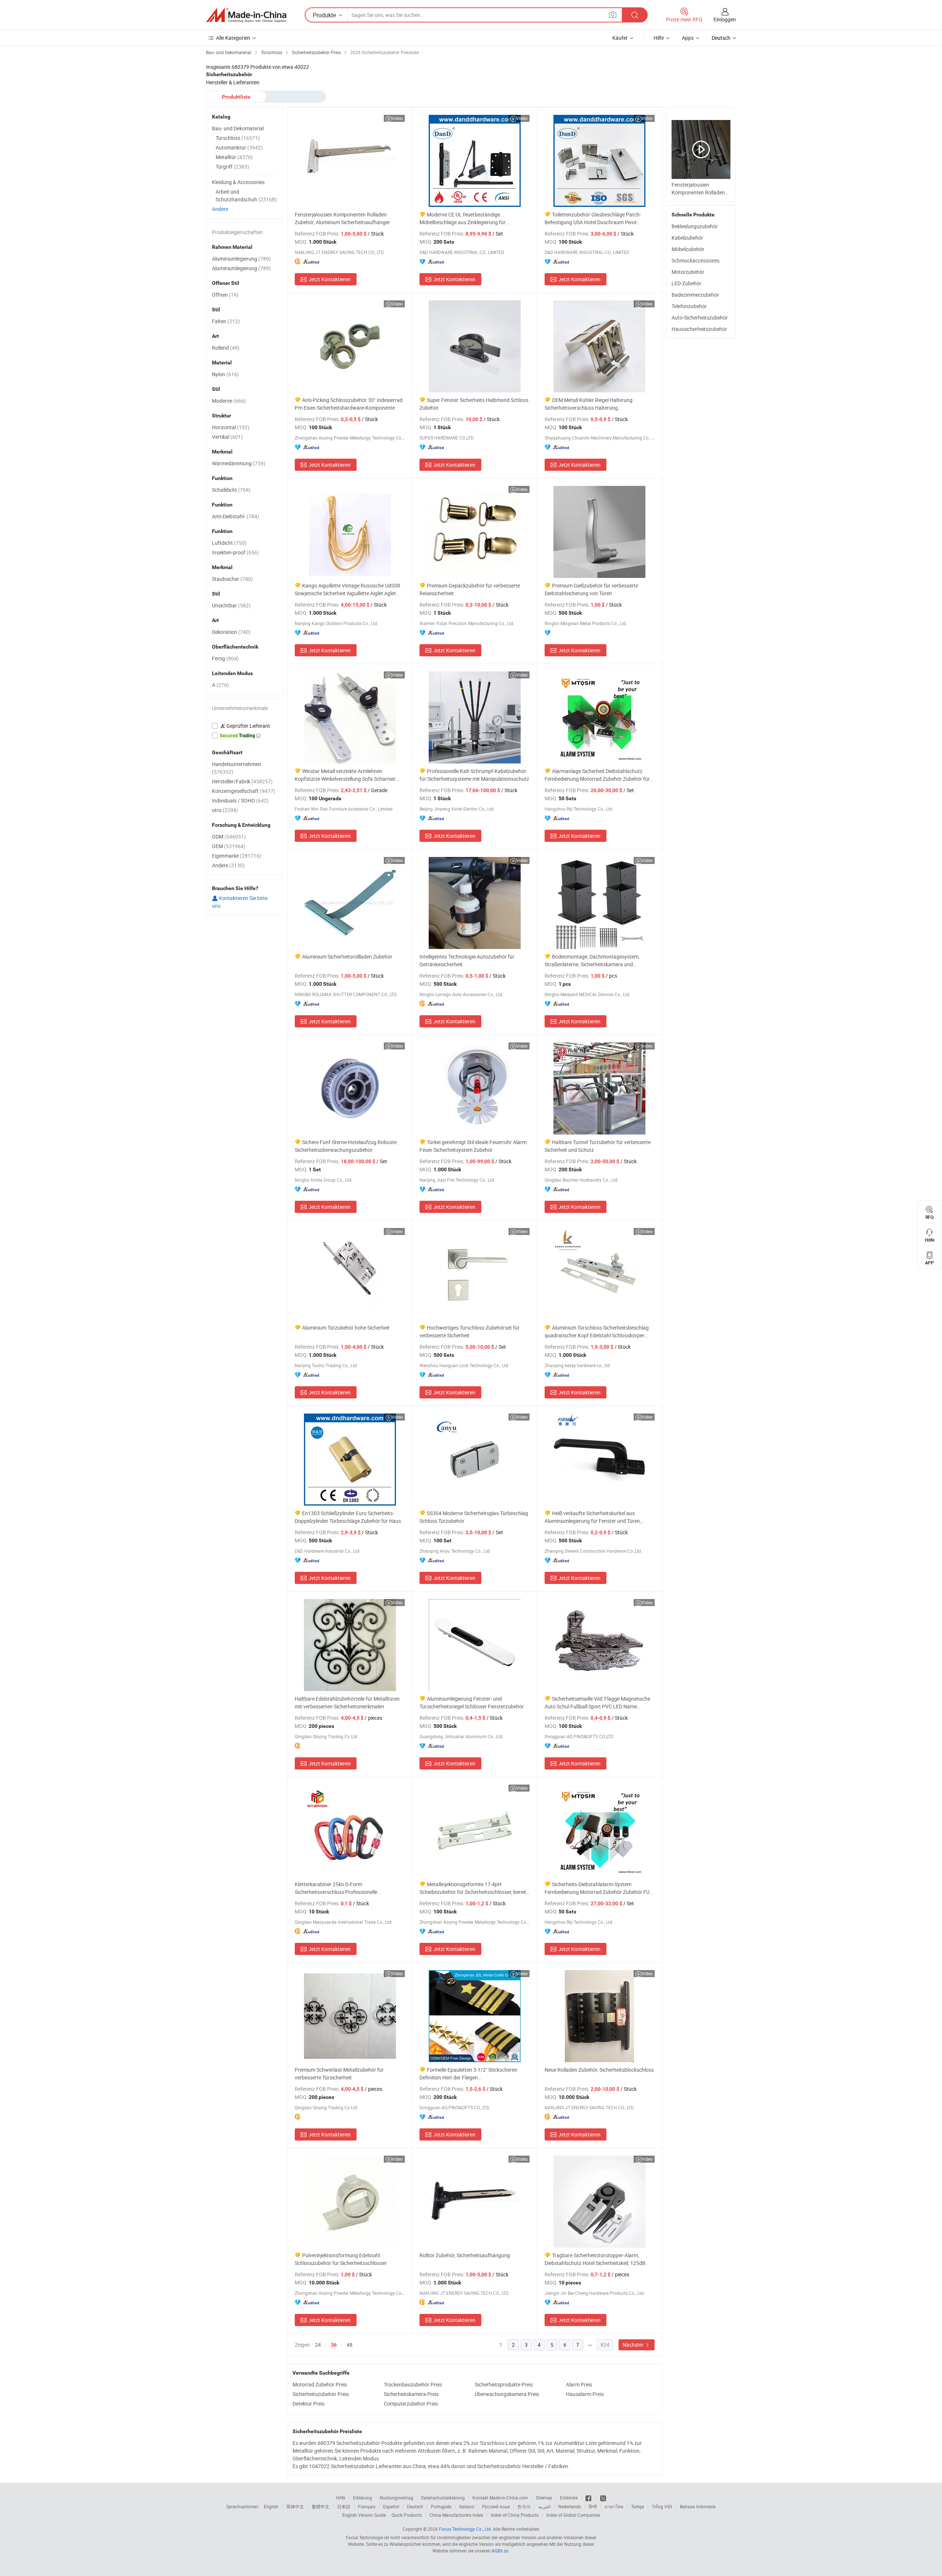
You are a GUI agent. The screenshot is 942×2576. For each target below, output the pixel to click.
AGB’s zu (500, 2551)
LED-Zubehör (686, 283)
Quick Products (407, 2515)
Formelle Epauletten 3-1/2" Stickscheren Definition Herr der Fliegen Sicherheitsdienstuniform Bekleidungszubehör (472, 2074)
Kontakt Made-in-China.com (500, 2498)
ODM (229, 837)
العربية (544, 2506)
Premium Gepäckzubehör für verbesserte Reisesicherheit (470, 589)
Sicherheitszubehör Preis (321, 2394)
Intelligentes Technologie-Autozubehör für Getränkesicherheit (467, 960)
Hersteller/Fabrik (242, 781)
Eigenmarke (237, 856)
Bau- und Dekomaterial (238, 128)
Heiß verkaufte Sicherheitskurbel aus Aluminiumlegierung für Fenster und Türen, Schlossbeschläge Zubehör (593, 1517)
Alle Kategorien (233, 38)
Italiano (467, 2506)
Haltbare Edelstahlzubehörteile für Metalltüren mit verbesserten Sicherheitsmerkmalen (347, 1702)
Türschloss (238, 138)
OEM (229, 846)
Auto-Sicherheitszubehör (700, 317)
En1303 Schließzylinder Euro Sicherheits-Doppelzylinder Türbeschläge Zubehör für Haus (348, 1517)
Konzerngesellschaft (244, 791)
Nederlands (570, 2506)
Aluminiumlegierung (241, 259)
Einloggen (725, 19)
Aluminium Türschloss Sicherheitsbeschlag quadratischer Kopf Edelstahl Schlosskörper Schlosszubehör (597, 1332)
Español (391, 2506)
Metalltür (234, 157)
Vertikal (227, 437)
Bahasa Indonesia (698, 2506)
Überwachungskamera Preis (507, 2394)
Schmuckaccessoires (695, 260)
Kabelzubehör (687, 238)
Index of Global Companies (573, 2515)
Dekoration (231, 632)
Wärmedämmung (239, 463)
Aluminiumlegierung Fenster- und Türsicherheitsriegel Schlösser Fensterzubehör (472, 1702)
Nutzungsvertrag (396, 2498)
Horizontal (231, 427)
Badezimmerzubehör (695, 295)
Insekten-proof (235, 552)
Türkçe (638, 2506)
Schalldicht (231, 490)
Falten (226, 321)
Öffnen (225, 295)
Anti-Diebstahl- (235, 516)
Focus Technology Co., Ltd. (465, 2529)
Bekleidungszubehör (695, 226)
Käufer (620, 38)
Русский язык (496, 2506)
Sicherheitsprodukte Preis (504, 2384)
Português (441, 2506)
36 (334, 2345)
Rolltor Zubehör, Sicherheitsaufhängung (465, 2255)
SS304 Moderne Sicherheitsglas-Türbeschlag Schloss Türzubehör (474, 1517)
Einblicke (569, 2498)
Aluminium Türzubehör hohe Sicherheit (346, 1328)
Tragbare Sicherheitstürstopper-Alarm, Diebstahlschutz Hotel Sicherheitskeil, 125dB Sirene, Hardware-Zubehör (595, 2259)
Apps (688, 38)
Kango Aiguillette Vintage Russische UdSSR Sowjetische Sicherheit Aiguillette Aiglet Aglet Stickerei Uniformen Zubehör (348, 590)
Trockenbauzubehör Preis (413, 2384)
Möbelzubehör (688, 249)
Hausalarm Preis (585, 2394)
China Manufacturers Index (456, 2515)
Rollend (226, 348)
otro (225, 810)
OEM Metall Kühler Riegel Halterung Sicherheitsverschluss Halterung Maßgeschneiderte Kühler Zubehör (589, 404)
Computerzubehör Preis (411, 2404)
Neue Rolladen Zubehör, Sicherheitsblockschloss (599, 2070)
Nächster (634, 2345)
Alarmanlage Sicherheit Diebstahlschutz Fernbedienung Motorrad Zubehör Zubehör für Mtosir (597, 775)
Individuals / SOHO (240, 800)
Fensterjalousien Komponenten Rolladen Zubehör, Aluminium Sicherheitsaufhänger (342, 218)
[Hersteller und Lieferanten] (246, 15)
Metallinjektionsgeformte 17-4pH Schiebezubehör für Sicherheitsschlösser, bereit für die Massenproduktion (473, 1888)
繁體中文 (321, 2506)
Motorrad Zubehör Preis (320, 2384)
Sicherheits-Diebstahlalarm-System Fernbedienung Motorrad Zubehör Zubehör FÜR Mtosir (599, 1888)
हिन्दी (593, 2506)
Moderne (229, 401)
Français (367, 2506)
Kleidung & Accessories (238, 182)
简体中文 (295, 2506)
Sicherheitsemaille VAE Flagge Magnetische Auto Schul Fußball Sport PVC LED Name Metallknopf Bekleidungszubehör (597, 1703)
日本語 (344, 2506)
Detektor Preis (309, 2404)
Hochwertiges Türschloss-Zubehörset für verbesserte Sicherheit (470, 1331)
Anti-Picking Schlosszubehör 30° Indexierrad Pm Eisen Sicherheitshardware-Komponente (349, 404)
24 (318, 2345)
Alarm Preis (579, 2384)
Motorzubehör (688, 272)
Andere (220, 209)
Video (397, 118)
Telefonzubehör (689, 306)
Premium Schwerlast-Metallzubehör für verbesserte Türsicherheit (339, 2074)
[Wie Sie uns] (589, 2498)
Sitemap (544, 2498)
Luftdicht (229, 543)
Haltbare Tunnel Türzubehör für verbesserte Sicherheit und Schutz (598, 1146)
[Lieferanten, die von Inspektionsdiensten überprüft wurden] (245, 726)
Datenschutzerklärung (443, 2498)
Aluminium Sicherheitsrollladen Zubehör (347, 957)
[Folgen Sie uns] (603, 2498)
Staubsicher (232, 579)
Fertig (225, 658)
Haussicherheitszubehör (699, 329)
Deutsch (415, 2506)
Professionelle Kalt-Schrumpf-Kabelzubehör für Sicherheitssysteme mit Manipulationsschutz (474, 775)
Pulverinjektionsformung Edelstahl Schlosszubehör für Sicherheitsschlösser (341, 2259)
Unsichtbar (231, 605)
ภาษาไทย (614, 2506)
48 (350, 2345)
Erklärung (362, 2498)
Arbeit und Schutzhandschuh (246, 195)
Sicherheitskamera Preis (411, 2394)
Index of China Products (515, 2515)
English (271, 2506)
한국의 (524, 2506)
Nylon (225, 374)
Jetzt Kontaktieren (330, 279)
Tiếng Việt (662, 2506)
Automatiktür (239, 147)
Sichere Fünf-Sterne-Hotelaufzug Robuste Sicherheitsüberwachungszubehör (346, 1146)
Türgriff (232, 167)
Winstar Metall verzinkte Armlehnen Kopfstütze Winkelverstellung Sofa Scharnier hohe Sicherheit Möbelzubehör (345, 775)
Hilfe (659, 38)
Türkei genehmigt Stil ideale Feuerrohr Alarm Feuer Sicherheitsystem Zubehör (473, 1146)
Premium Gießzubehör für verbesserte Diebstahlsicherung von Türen (591, 589)
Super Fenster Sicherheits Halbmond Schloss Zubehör (474, 404)
